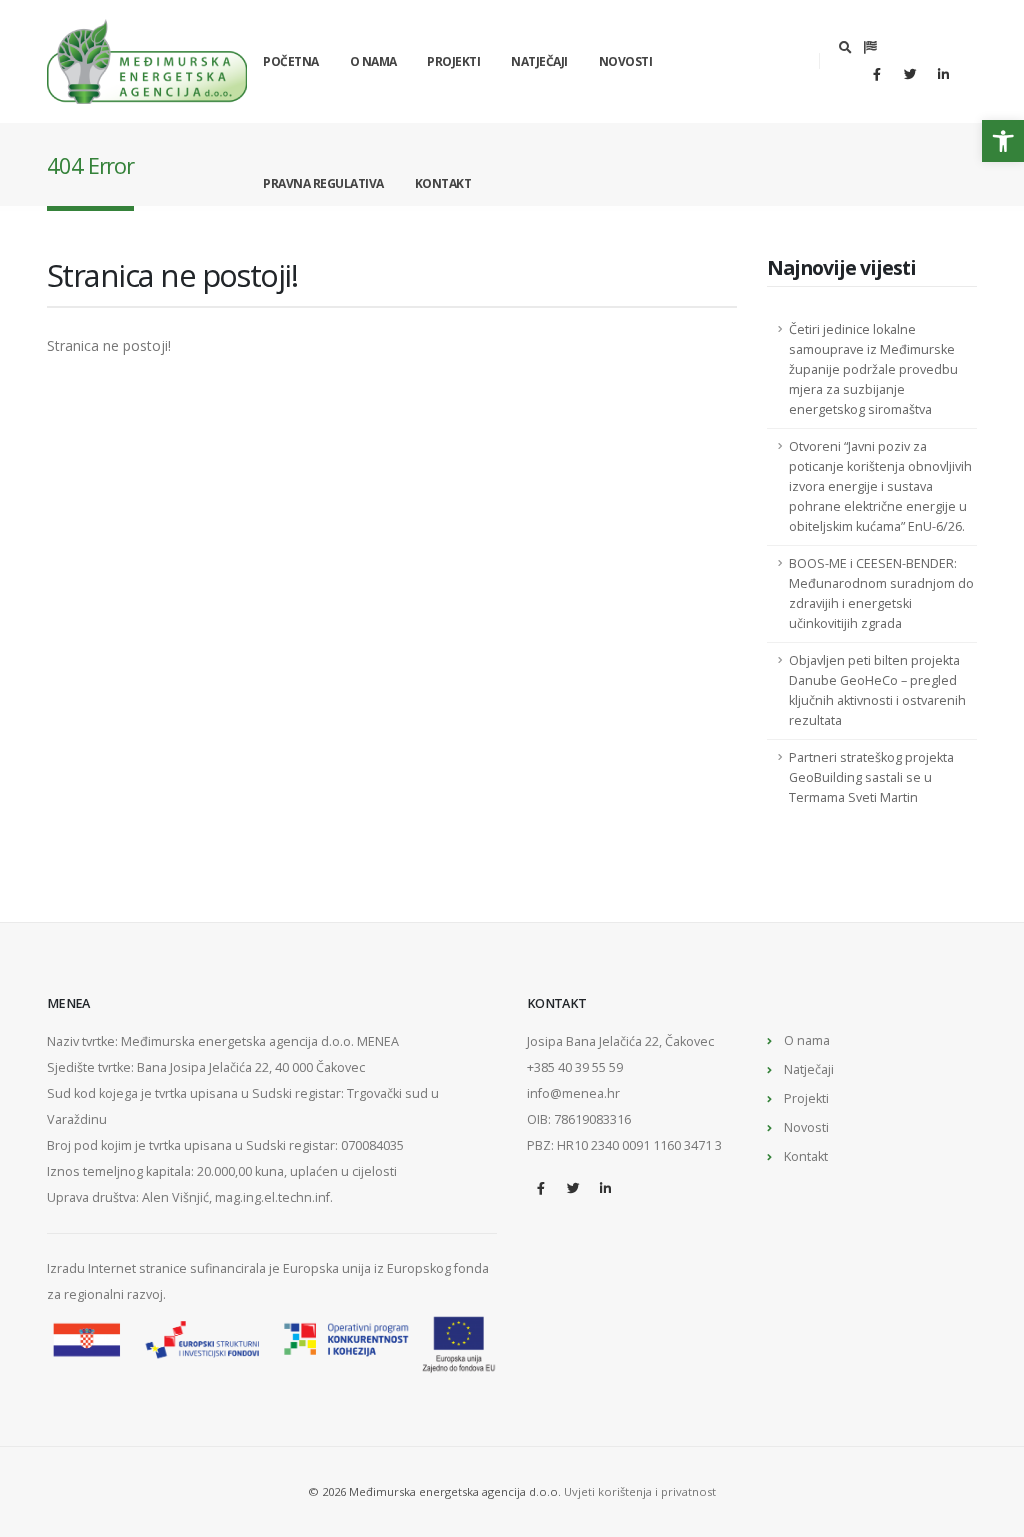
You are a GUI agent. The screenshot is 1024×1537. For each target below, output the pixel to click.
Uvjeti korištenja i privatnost (640, 1491)
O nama (373, 61)
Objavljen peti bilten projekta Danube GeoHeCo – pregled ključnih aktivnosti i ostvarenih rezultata (877, 690)
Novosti (626, 61)
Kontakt (443, 183)
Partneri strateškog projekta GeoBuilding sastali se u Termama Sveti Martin (871, 777)
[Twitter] (910, 74)
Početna (291, 61)
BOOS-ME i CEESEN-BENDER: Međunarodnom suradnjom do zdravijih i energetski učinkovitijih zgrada (881, 593)
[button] (1003, 141)
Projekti (453, 61)
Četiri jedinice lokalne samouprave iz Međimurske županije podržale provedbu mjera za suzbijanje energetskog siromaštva (873, 369)
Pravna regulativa (323, 183)
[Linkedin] (943, 74)
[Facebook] (877, 74)
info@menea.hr (573, 1093)
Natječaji (539, 61)
